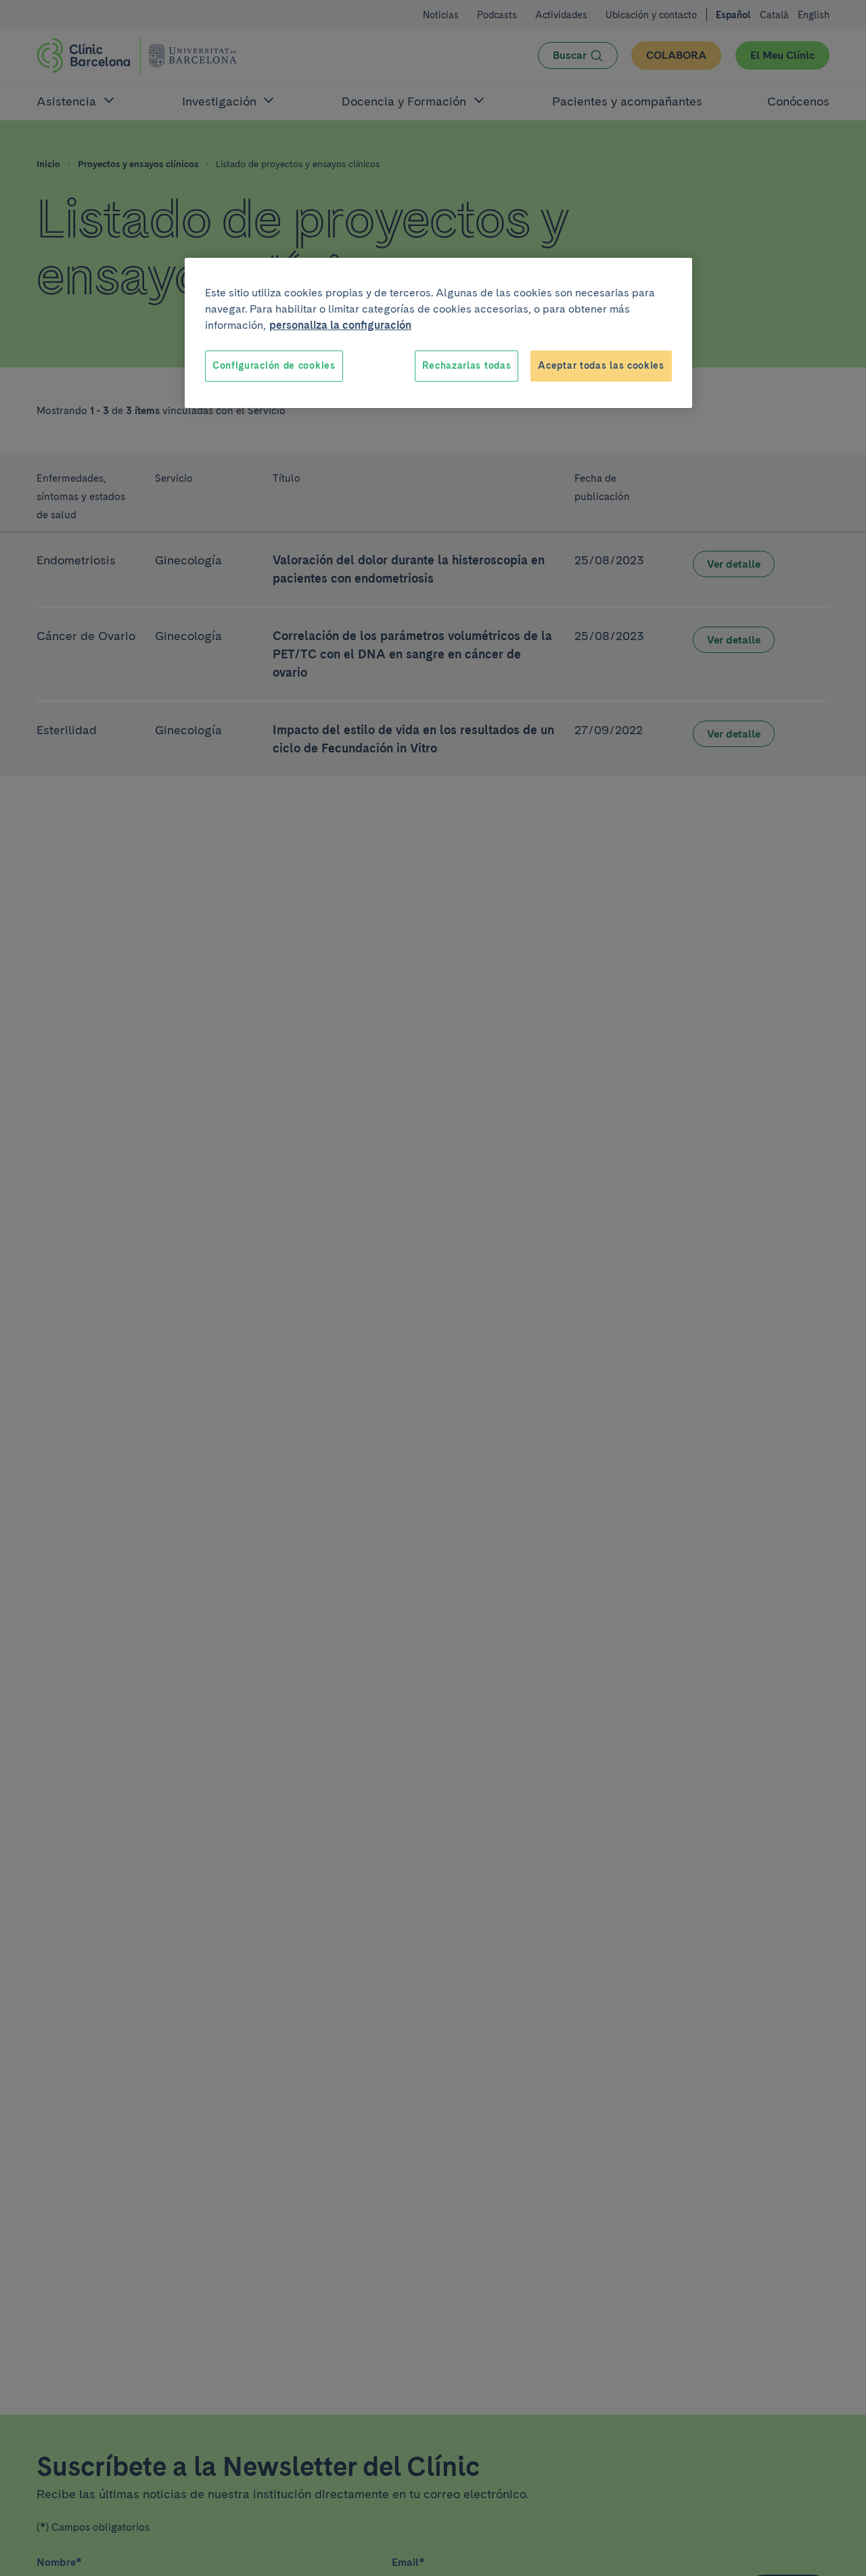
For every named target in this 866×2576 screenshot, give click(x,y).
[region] (438, 333)
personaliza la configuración (340, 325)
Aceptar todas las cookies (601, 365)
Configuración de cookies (274, 365)
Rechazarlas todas (466, 365)
